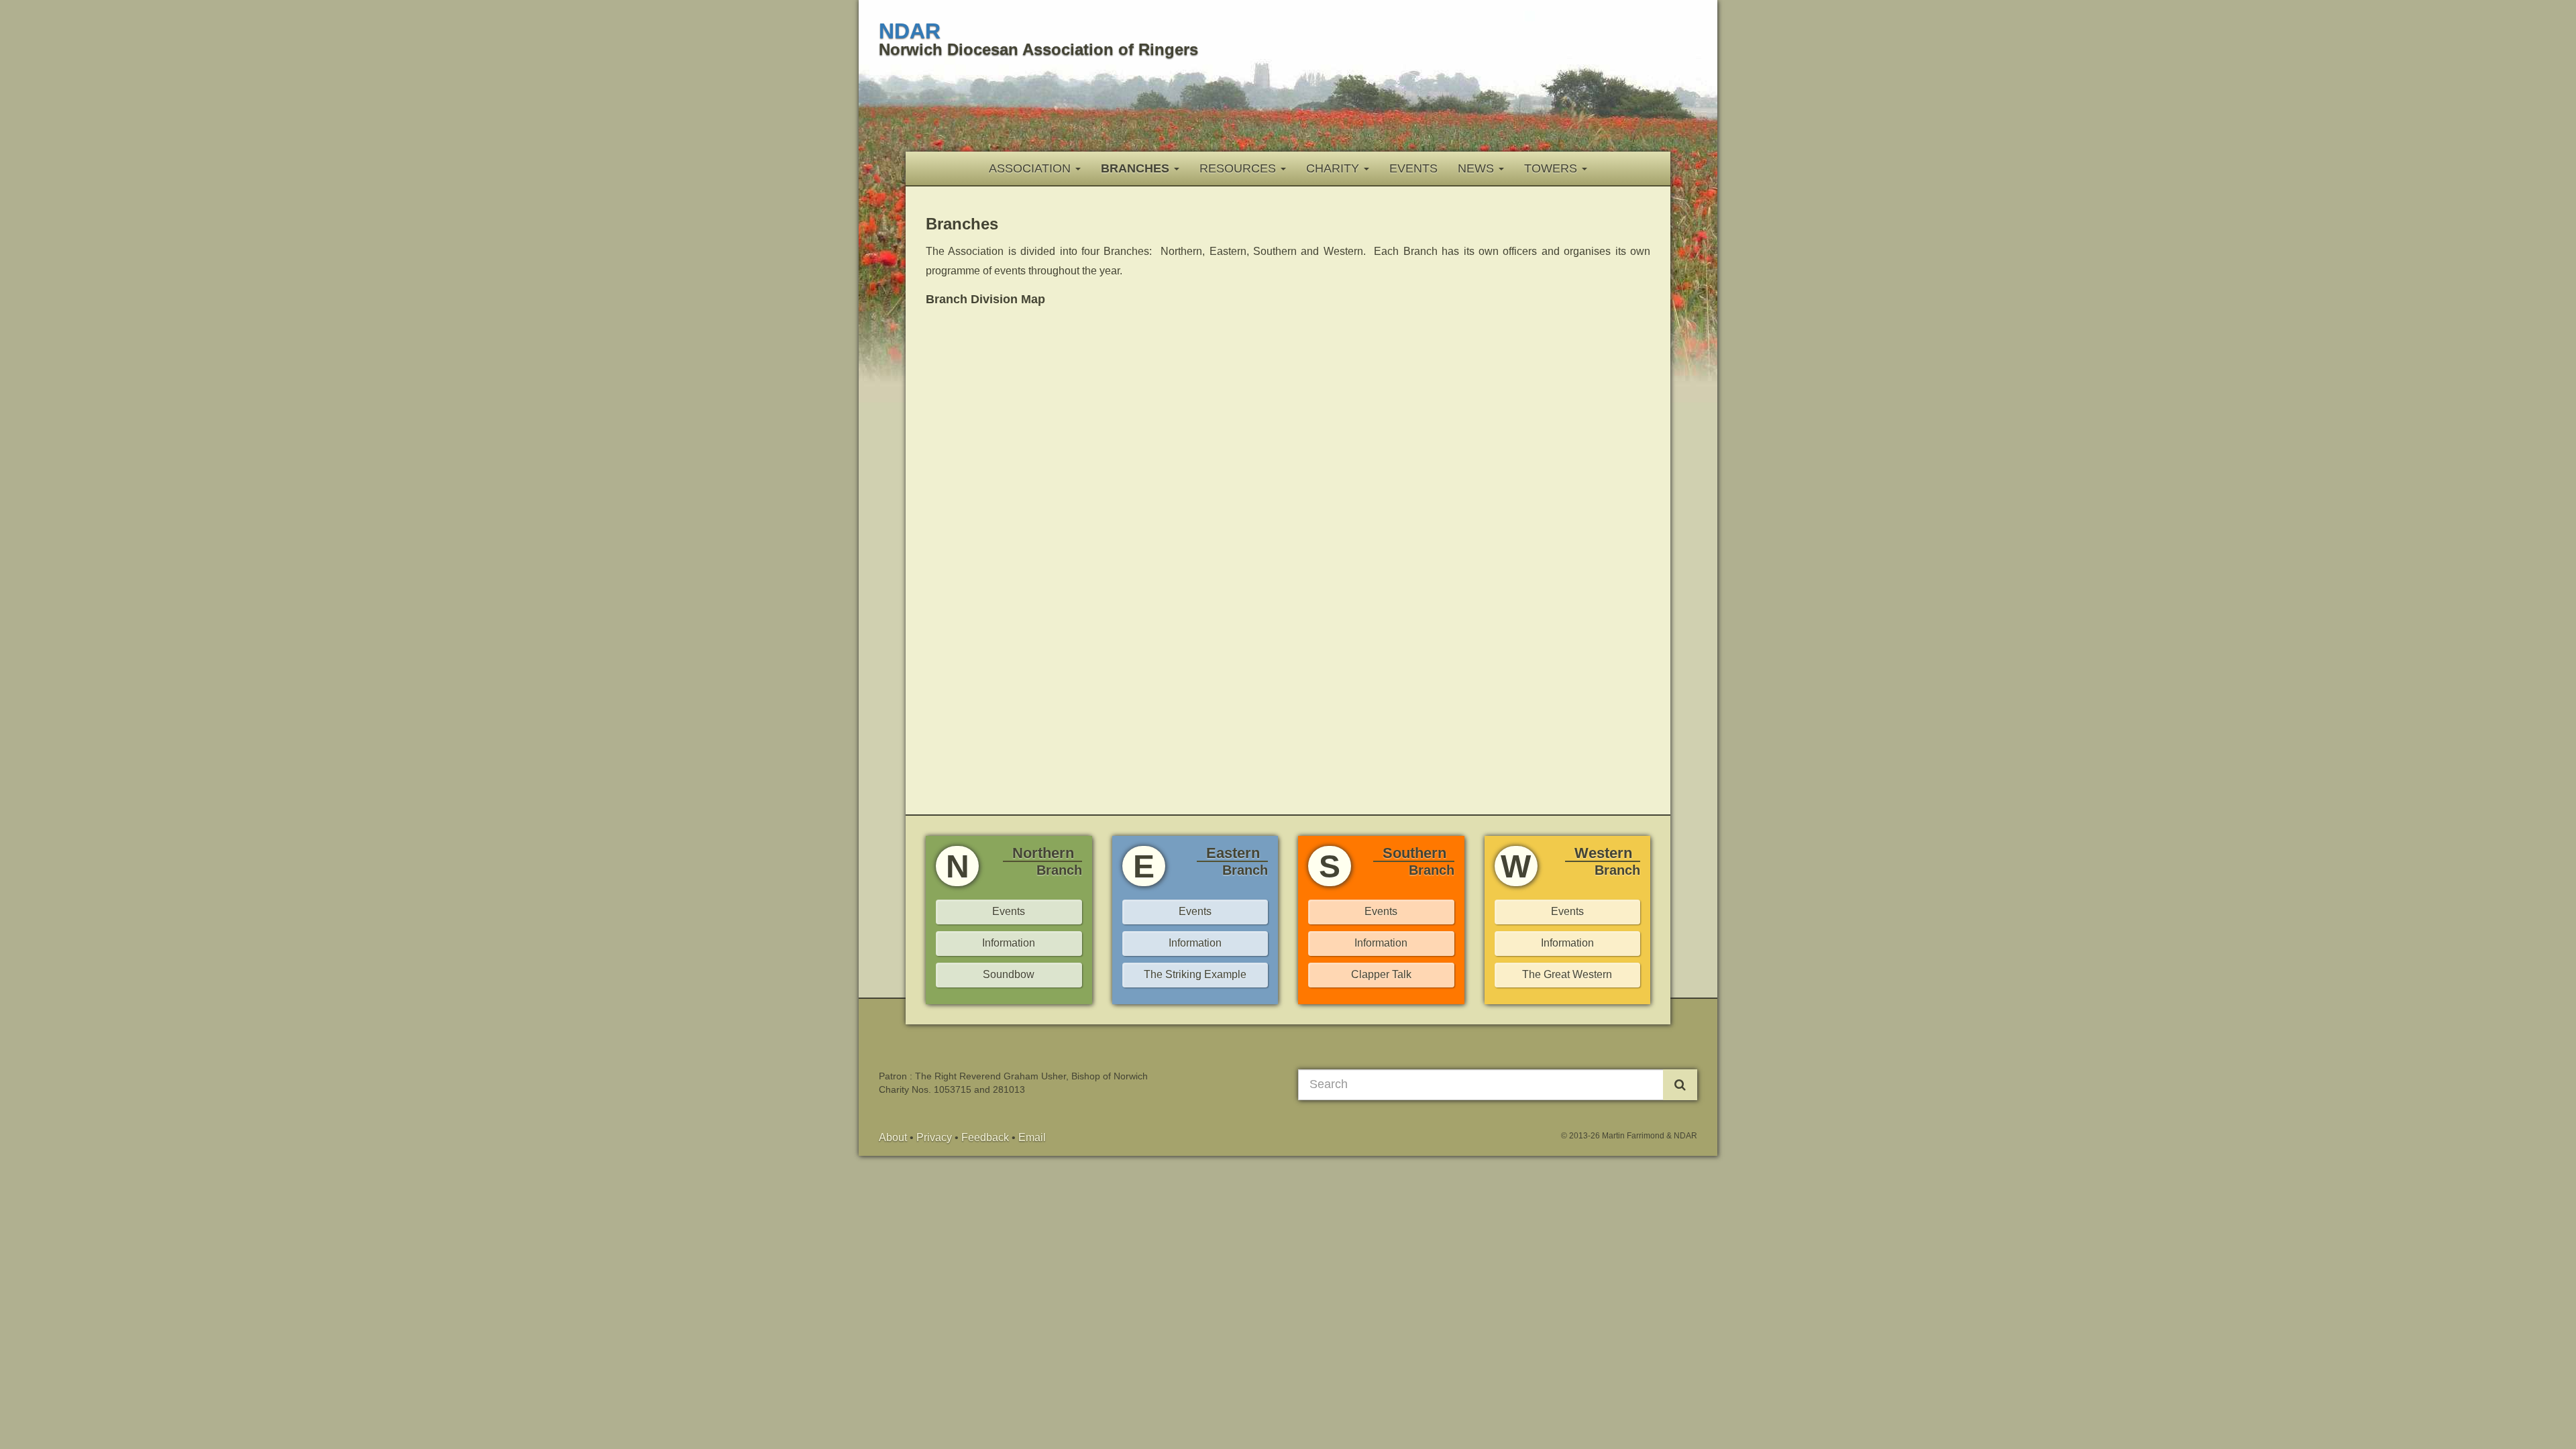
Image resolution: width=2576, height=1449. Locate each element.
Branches (1137, 168)
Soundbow (1009, 974)
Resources (1239, 168)
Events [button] (1567, 911)
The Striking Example (1195, 974)
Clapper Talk (1381, 974)
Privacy (934, 1137)
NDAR (910, 31)
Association (1031, 168)
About (893, 1137)
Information (1009, 943)
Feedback (985, 1137)
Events (1413, 168)
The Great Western (1567, 974)
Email (1032, 1137)
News (1478, 168)
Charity (1334, 168)
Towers (1552, 168)
